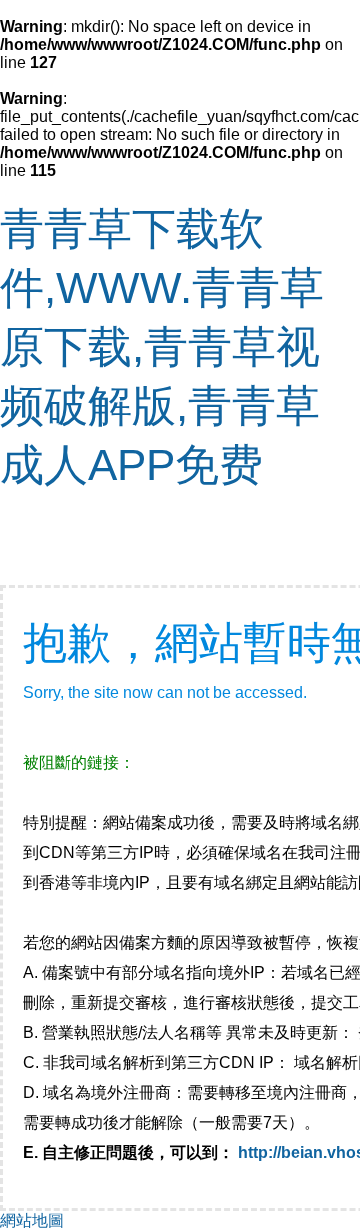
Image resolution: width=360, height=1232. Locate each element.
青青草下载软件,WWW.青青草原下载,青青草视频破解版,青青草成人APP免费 (162, 346)
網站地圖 (32, 1220)
